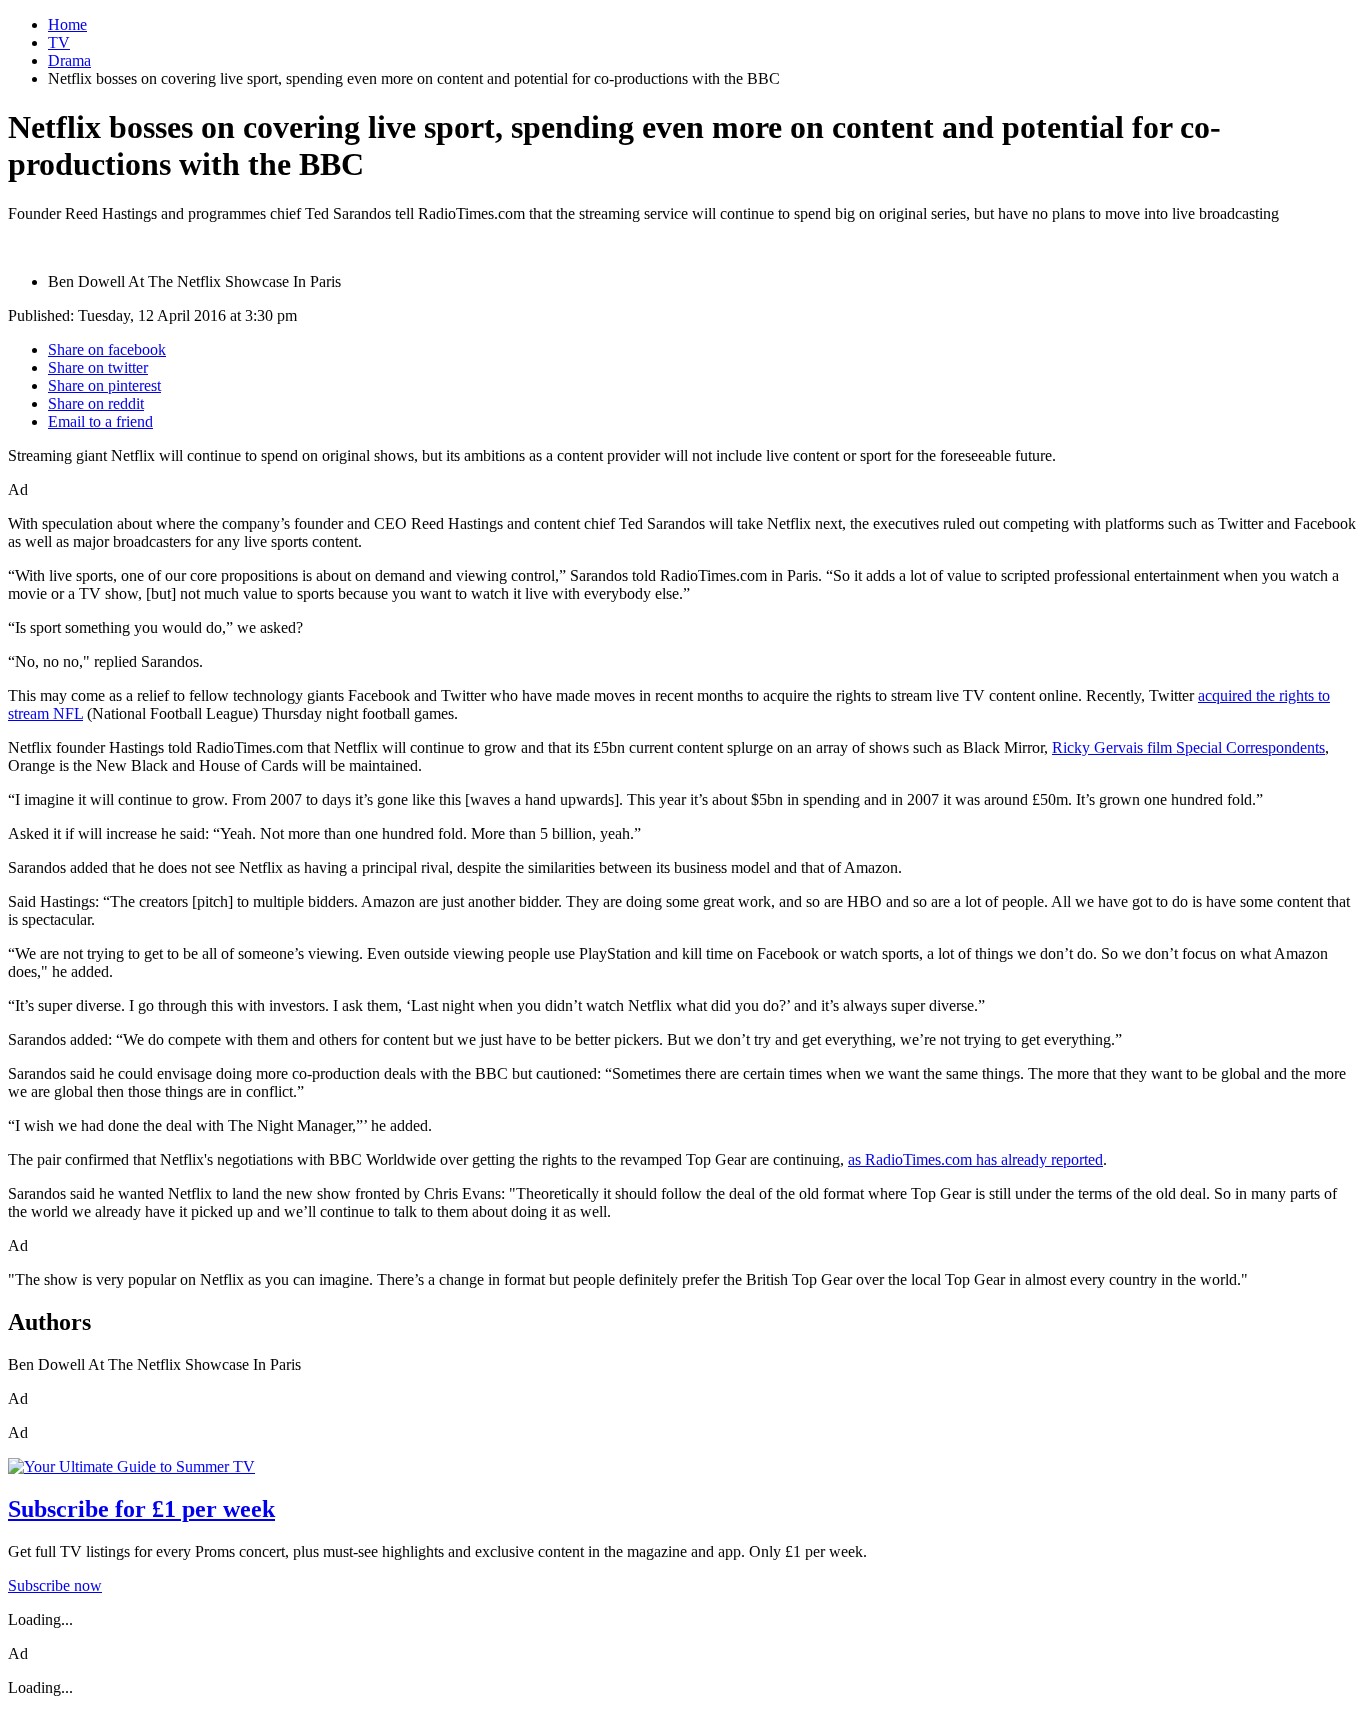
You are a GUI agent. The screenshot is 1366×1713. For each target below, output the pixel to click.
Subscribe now (55, 1585)
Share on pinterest (104, 385)
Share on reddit (96, 403)
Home (67, 24)
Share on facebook (107, 349)
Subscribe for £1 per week (141, 1509)
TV (59, 42)
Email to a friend (100, 421)
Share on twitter (98, 367)
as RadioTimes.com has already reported (975, 1159)
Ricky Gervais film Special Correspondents (1188, 747)
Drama (69, 60)
